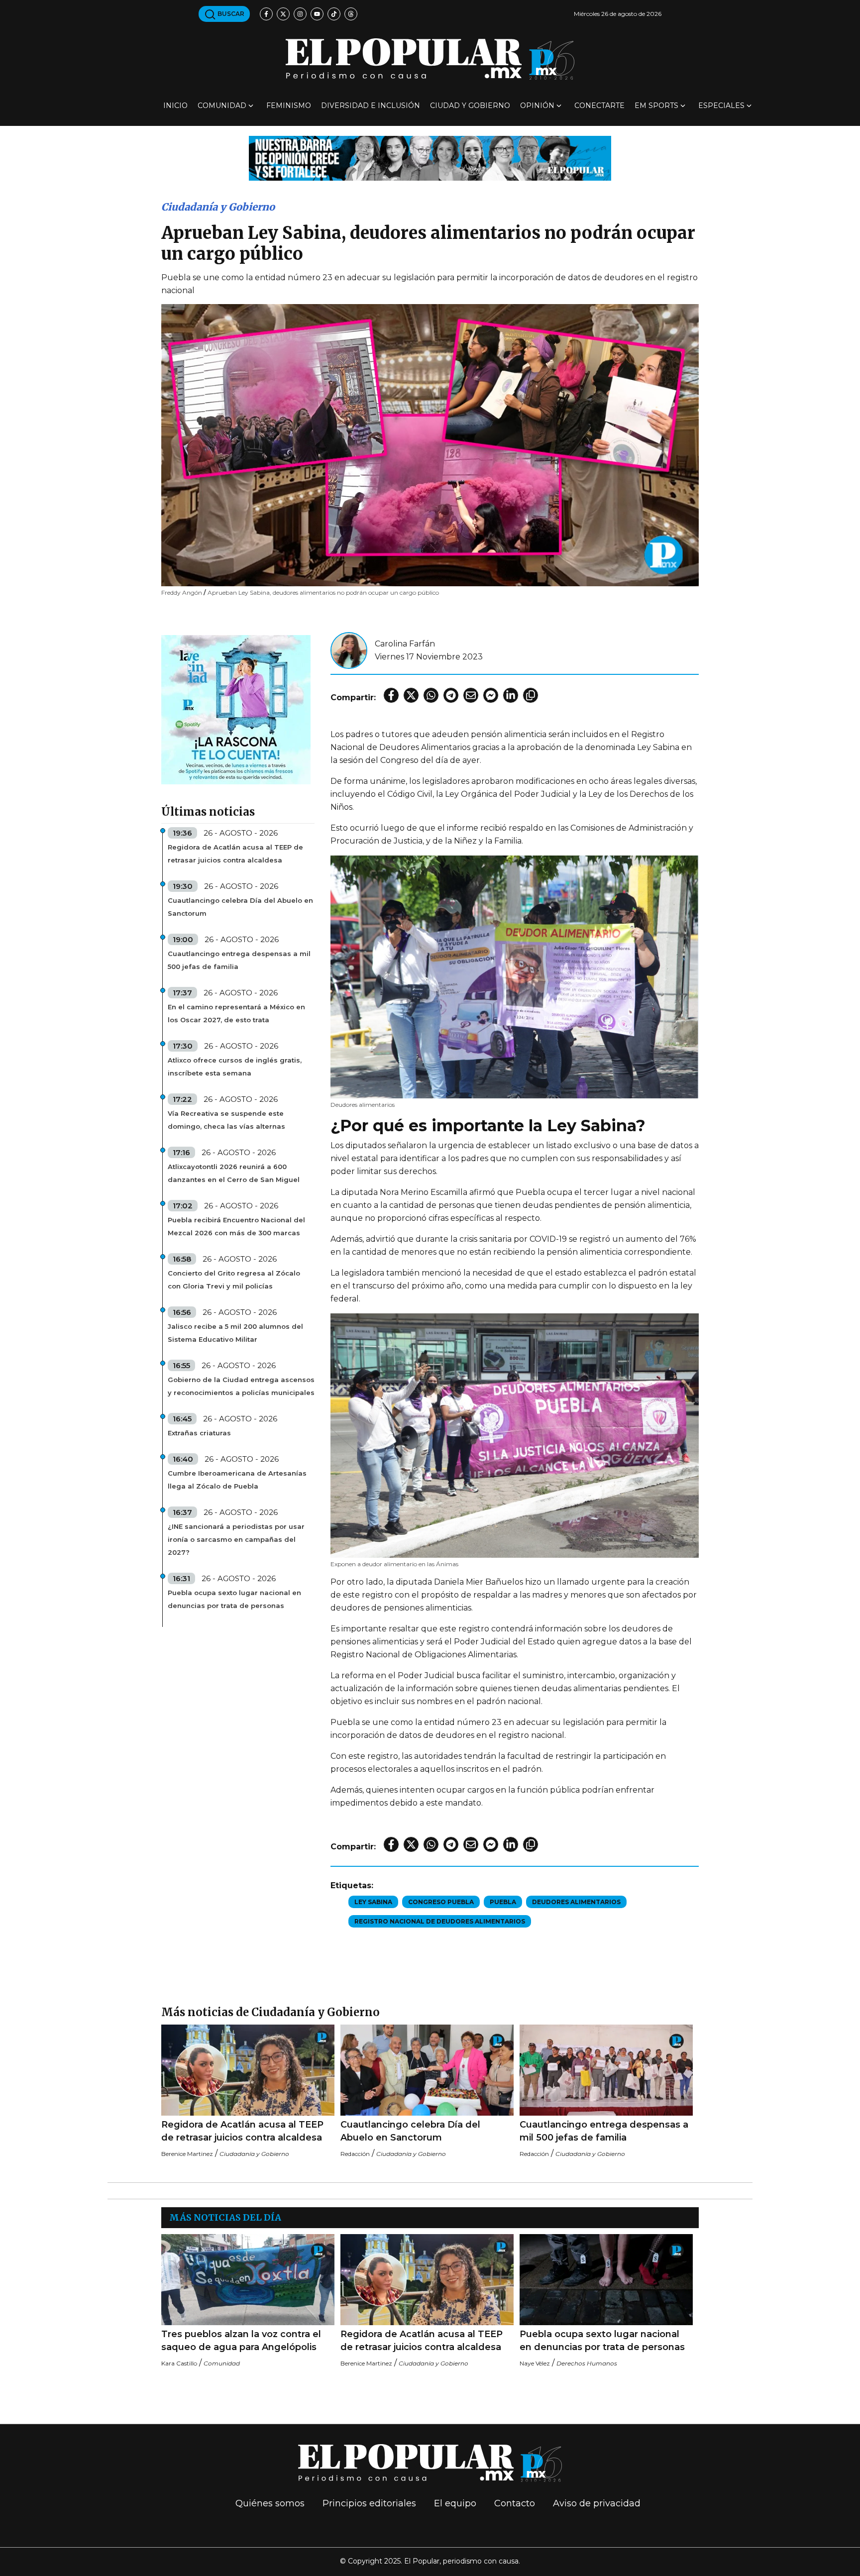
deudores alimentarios (576, 1902)
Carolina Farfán (405, 644)
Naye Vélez (535, 2363)
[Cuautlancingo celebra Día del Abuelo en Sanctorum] (427, 2070)
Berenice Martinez (187, 2154)
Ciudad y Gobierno (470, 106)
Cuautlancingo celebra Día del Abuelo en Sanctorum (240, 907)
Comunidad (222, 106)
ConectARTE (599, 106)
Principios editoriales (369, 2503)
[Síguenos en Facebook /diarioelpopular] (266, 14)
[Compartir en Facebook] (391, 695)
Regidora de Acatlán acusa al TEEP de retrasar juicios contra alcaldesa (235, 854)
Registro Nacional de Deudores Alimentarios (440, 1921)
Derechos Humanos (587, 2363)
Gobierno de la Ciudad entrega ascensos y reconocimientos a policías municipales (241, 1386)
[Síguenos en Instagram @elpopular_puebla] (300, 14)
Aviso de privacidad (597, 2503)
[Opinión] (430, 158)
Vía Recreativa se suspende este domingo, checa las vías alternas (226, 1120)
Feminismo (289, 106)
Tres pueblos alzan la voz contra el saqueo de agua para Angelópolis (241, 2341)
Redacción (355, 2154)
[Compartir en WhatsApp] (431, 695)
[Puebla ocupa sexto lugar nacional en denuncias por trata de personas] (606, 2280)
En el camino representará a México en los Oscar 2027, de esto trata (236, 1013)
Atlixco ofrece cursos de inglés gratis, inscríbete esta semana (235, 1067)
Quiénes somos (270, 2503)
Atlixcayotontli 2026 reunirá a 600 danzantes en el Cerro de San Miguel (234, 1173)
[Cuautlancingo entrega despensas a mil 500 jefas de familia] (606, 2070)
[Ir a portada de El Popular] (430, 59)
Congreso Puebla (441, 1902)
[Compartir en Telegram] (451, 695)
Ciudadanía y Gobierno (218, 207)
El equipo (455, 2503)
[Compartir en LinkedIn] (511, 695)
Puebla (503, 1902)
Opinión (537, 106)
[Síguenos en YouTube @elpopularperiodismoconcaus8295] (317, 14)
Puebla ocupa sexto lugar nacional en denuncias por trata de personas (234, 1599)
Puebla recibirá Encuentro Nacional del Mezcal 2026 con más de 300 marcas (236, 1226)
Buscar (230, 14)
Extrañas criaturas (199, 1433)
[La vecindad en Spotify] (236, 709)
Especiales (721, 106)
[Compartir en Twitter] (411, 695)
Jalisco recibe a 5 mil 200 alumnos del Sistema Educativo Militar (235, 1333)
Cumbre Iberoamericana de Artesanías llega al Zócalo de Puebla (237, 1480)
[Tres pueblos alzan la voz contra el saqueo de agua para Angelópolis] (248, 2280)
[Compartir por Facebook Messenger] (491, 695)
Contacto (515, 2503)
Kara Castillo (179, 2363)
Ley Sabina (373, 1902)
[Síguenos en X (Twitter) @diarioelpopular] (283, 14)
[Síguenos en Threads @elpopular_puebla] (351, 14)
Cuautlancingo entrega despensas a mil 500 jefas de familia (239, 960)
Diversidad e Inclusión (371, 106)
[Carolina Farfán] (349, 650)
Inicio (175, 106)
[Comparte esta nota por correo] (471, 695)
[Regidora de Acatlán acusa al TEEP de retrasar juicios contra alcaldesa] (248, 2070)
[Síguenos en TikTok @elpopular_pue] (334, 14)
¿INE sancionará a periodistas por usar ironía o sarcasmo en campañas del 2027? (236, 1539)
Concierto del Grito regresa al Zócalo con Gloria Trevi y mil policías (234, 1280)
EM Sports (656, 106)
